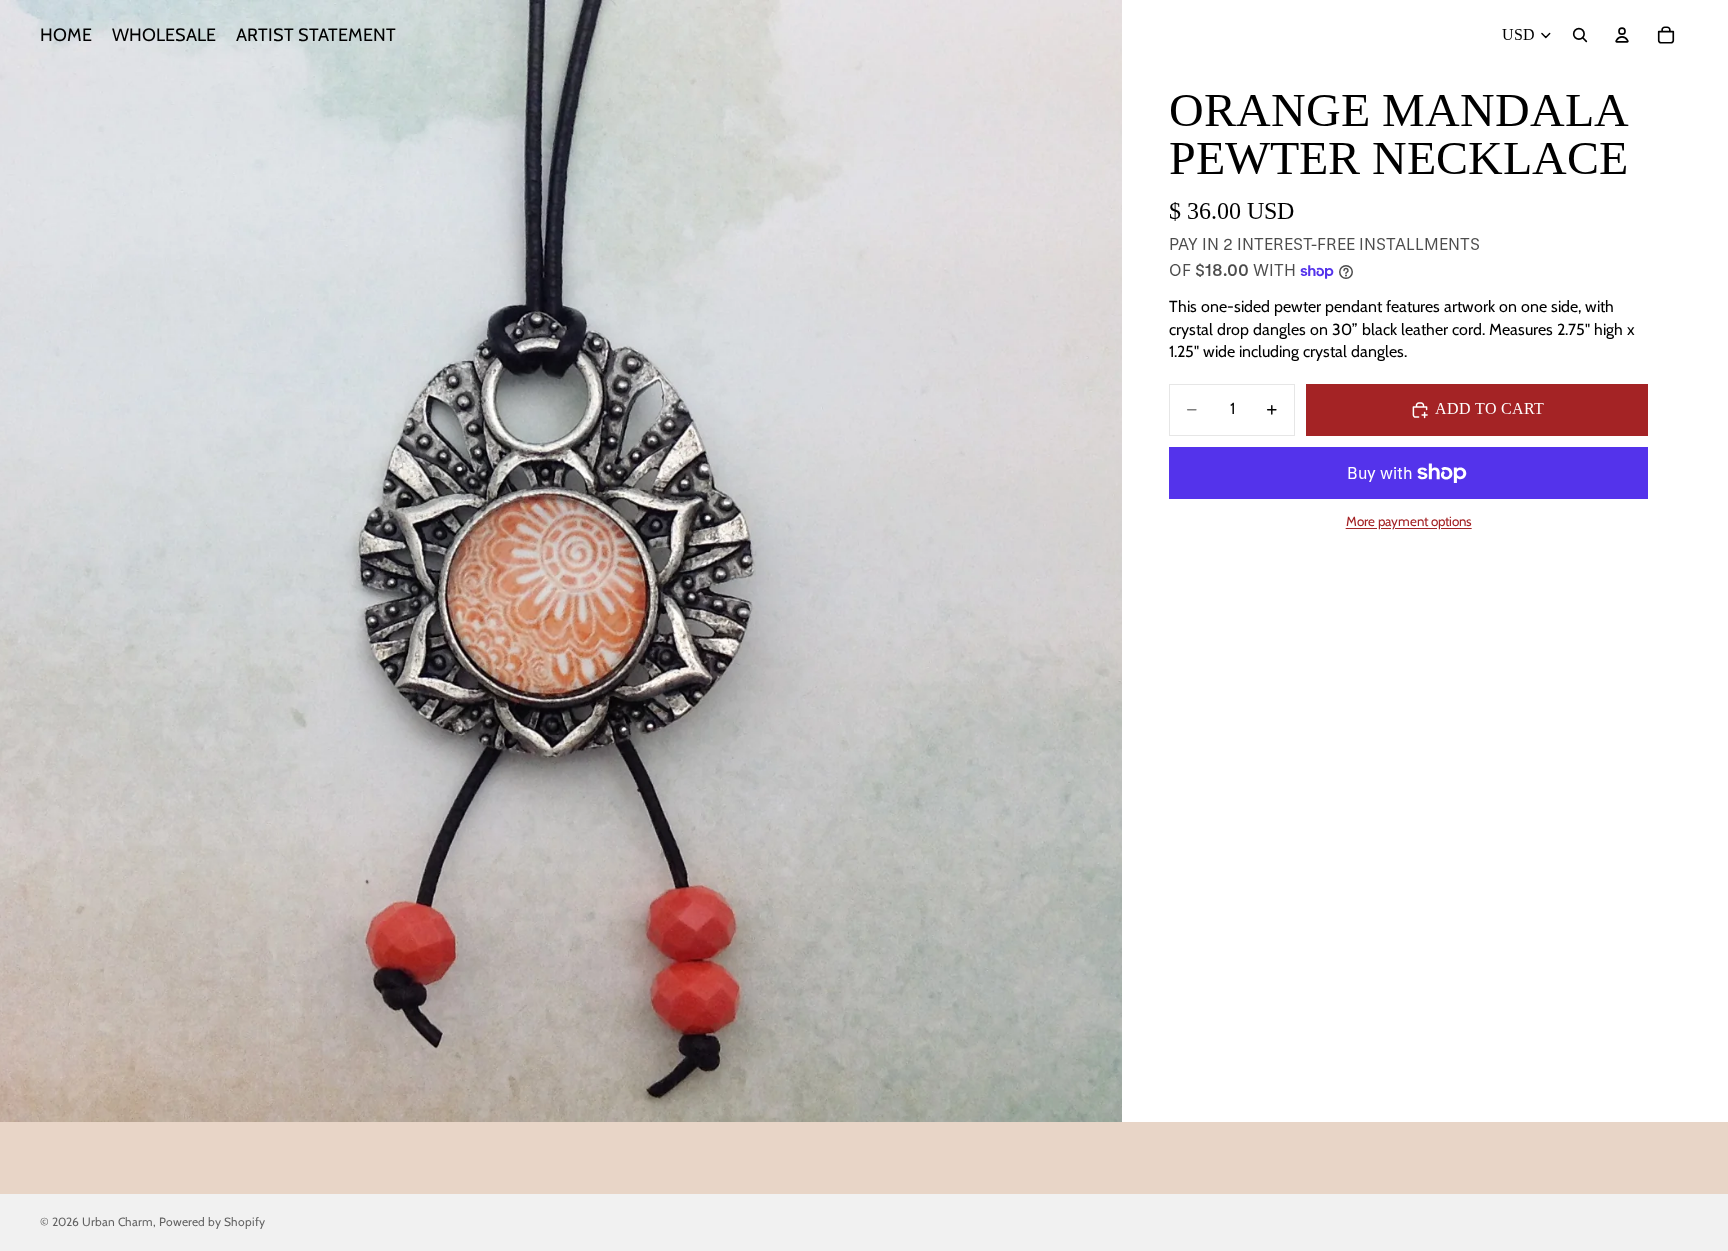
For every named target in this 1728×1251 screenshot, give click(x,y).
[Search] (1580, 35)
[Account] (1622, 35)
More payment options (1409, 521)
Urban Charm (117, 1221)
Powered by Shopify (212, 1221)
